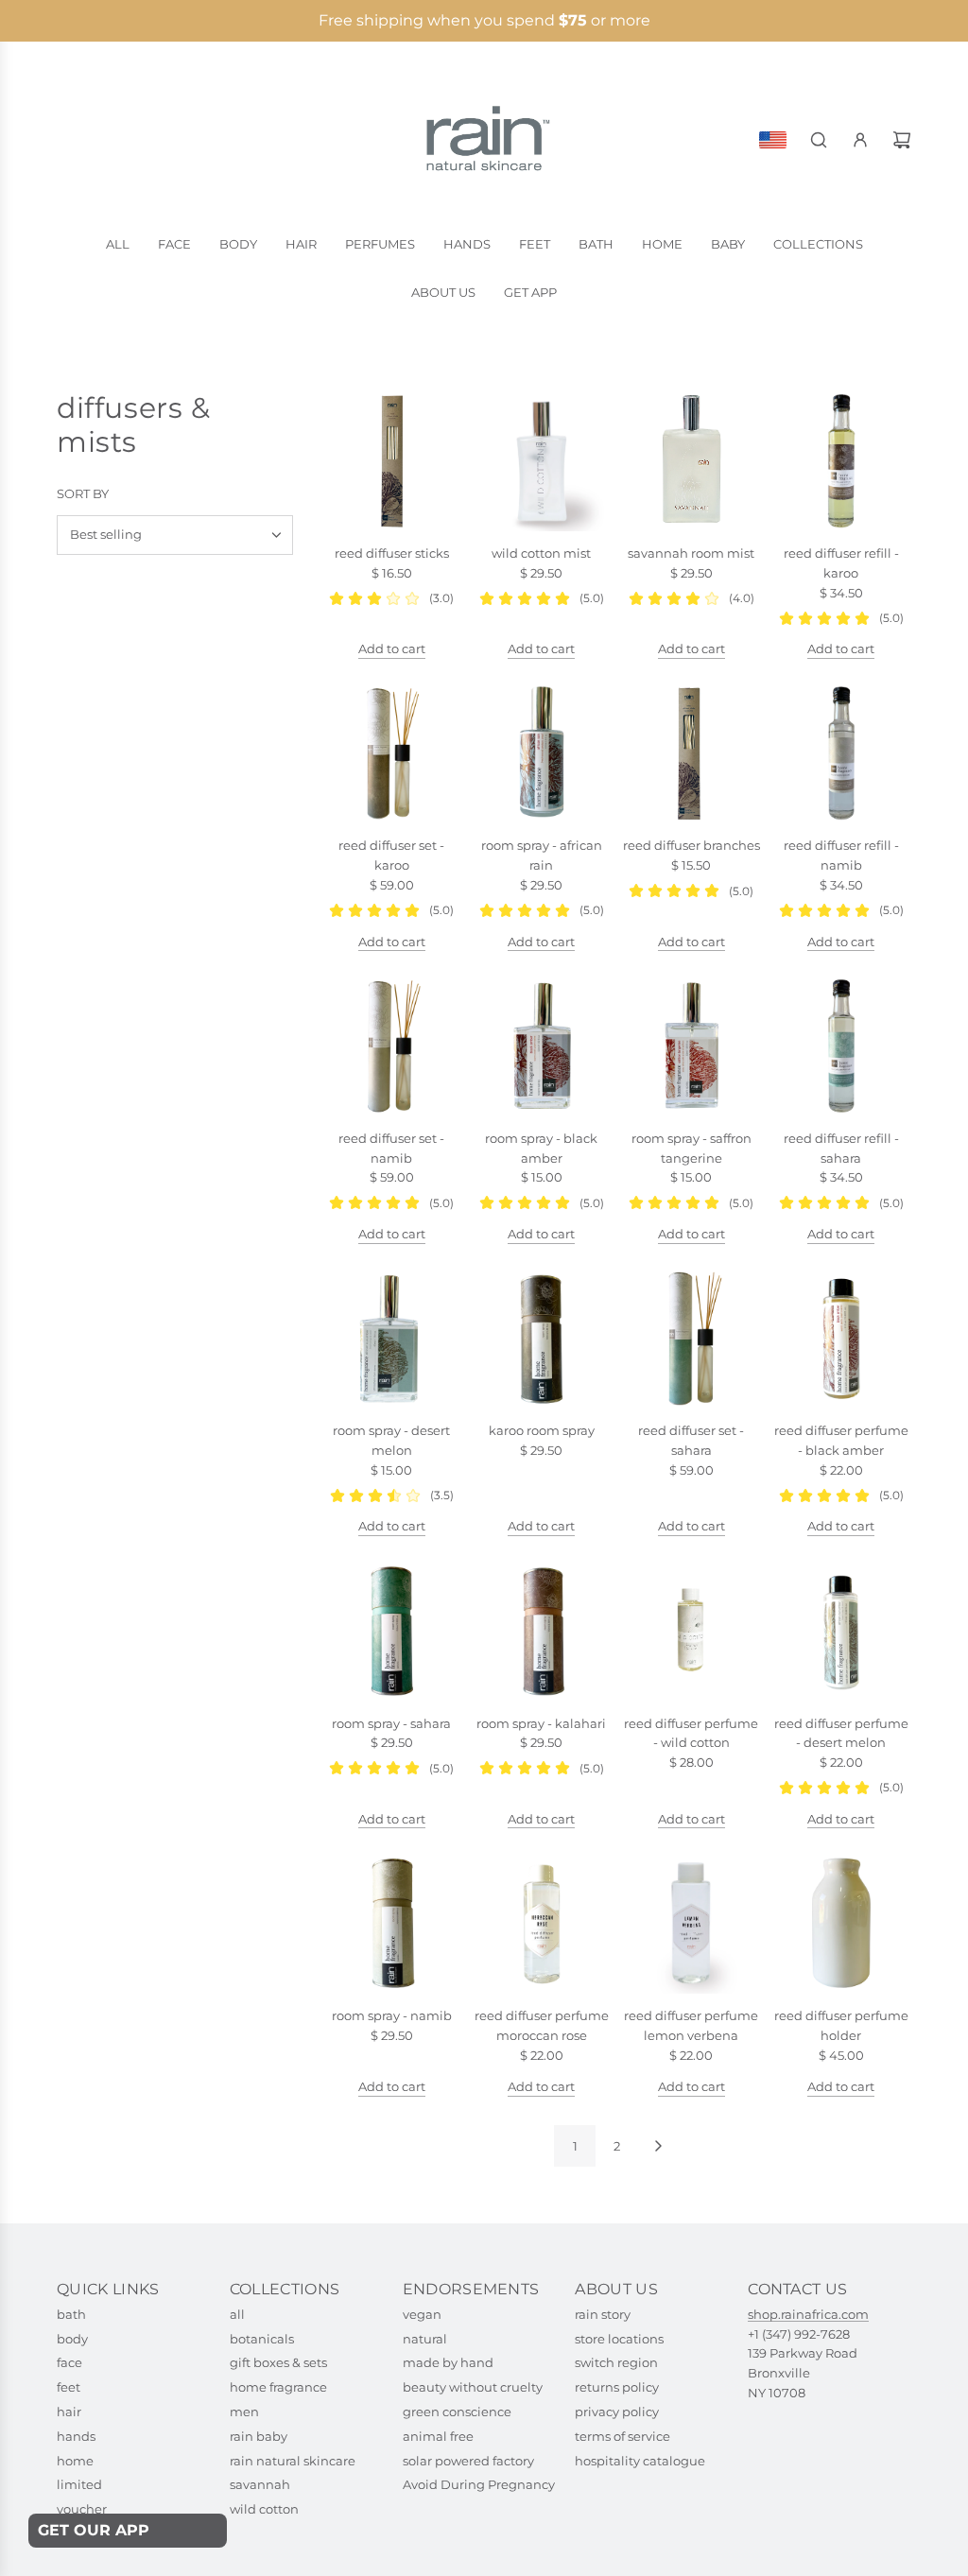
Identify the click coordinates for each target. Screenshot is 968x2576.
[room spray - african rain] (542, 754)
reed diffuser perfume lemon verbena (691, 2025)
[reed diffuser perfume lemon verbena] (691, 1923)
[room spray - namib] (392, 1923)
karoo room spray (542, 1430)
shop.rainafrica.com (808, 2314)
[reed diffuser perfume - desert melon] (842, 1631)
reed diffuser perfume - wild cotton (691, 1733)
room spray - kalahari (541, 1723)
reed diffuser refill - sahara (841, 1148)
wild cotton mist (541, 553)
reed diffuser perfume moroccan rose (542, 2025)
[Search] (819, 140)
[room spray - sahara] (392, 1631)
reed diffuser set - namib (391, 1148)
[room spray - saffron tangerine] (691, 1046)
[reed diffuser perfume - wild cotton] (691, 1631)
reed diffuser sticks (392, 553)
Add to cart (392, 648)
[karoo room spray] (542, 1339)
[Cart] (902, 140)
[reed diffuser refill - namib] (842, 754)
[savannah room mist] (691, 462)
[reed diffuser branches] (691, 754)
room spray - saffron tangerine (691, 1148)
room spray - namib (392, 2015)
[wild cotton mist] (542, 462)
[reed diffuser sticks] (392, 462)
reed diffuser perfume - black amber (841, 1440)
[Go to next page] (658, 2146)
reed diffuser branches (691, 845)
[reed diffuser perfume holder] (842, 1923)
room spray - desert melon (391, 1440)
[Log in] (860, 140)
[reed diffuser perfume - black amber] (842, 1339)
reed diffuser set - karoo (391, 855)
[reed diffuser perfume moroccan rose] (542, 1923)
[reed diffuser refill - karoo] (842, 462)
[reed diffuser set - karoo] (392, 754)
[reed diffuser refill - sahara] (842, 1046)
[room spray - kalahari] (542, 1631)
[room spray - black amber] (542, 1046)
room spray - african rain (542, 855)
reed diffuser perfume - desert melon (841, 1733)
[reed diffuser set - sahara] (691, 1339)
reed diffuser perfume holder (841, 2025)
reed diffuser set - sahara (691, 1440)
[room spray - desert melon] (392, 1339)
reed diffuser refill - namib (841, 855)
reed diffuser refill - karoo (841, 563)
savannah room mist (691, 553)
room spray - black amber (541, 1148)
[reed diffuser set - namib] (392, 1046)
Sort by (83, 494)
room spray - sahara (391, 1723)
